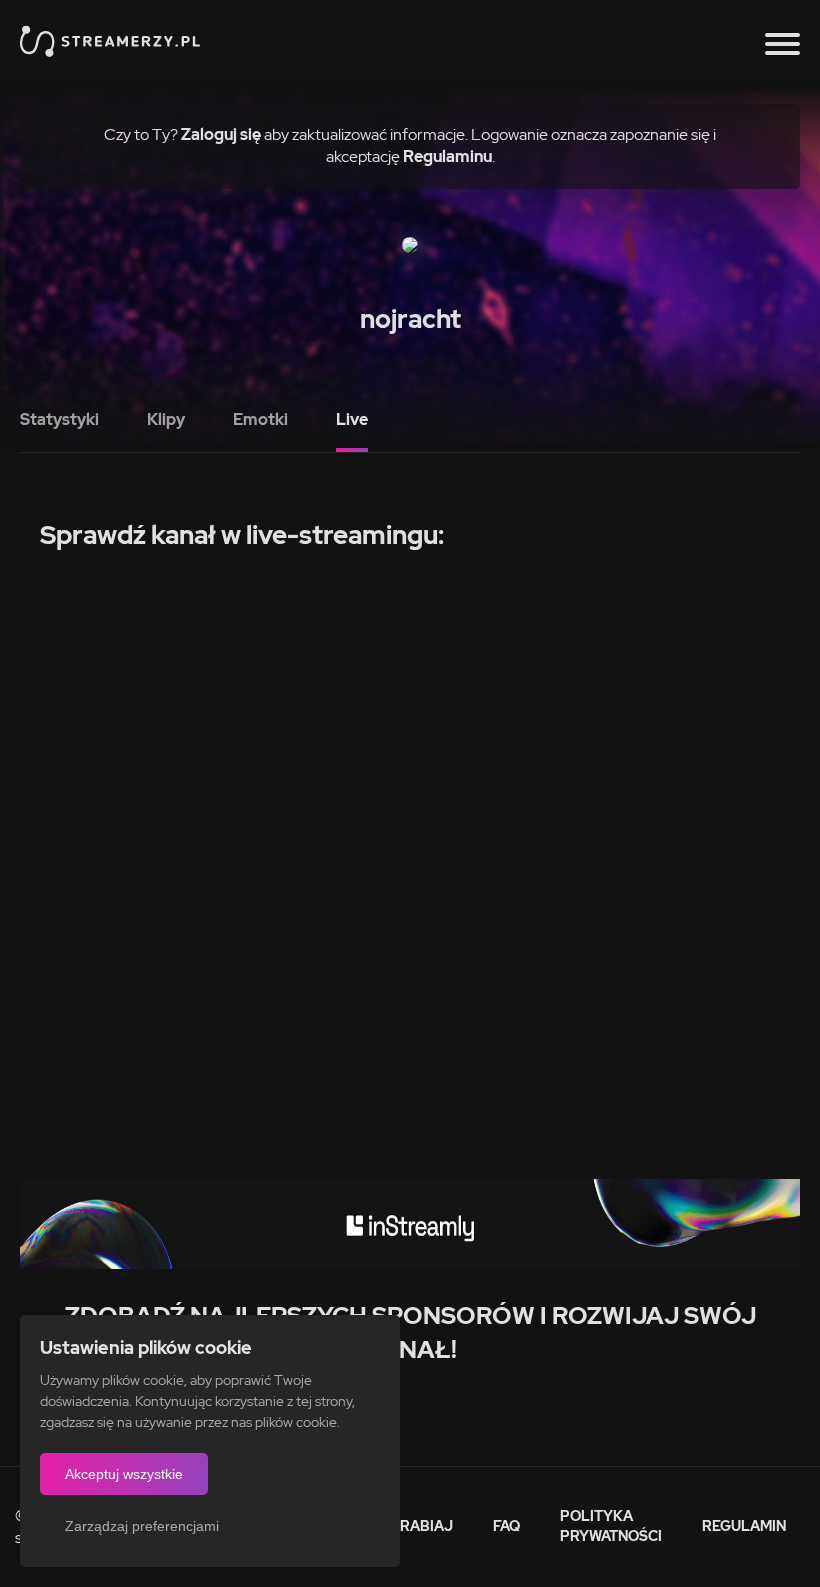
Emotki (260, 419)
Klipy (166, 419)
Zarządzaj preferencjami (142, 1526)
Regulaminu (447, 156)
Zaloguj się (221, 134)
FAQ (506, 1526)
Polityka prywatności (611, 1526)
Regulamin (744, 1526)
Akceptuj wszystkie (124, 1474)
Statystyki (59, 419)
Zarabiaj (417, 1526)
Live (352, 419)
